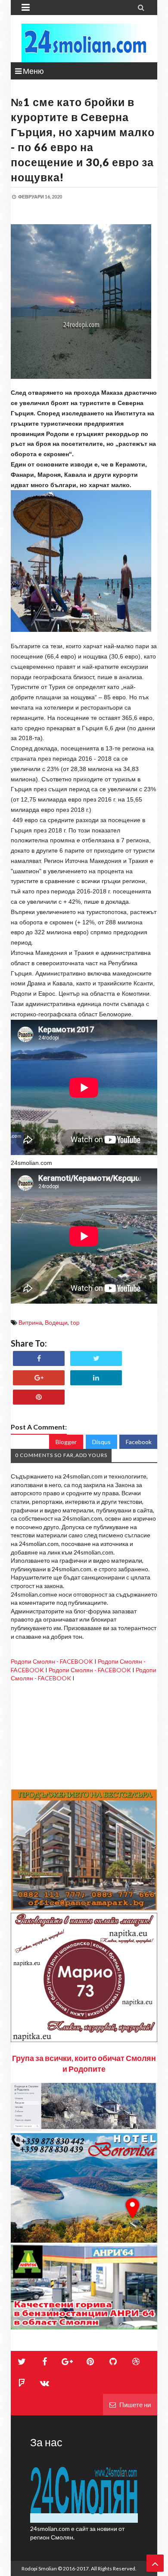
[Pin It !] (39, 1397)
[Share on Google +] (39, 1378)
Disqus (101, 1442)
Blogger (66, 1442)
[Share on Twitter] (96, 1358)
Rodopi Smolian (39, 2568)
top (75, 1322)
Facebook (139, 1442)
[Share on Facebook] (39, 1358)
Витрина (30, 1322)
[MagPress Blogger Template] (84, 43)
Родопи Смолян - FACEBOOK (52, 1661)
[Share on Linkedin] (96, 1378)
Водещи (56, 1322)
